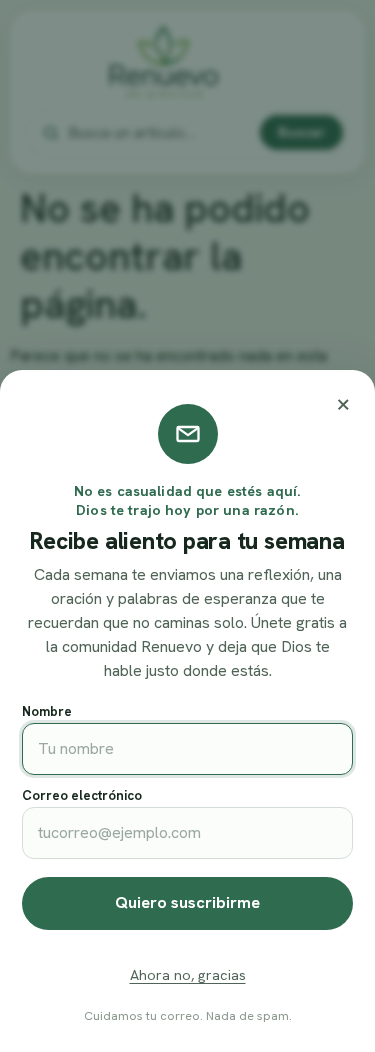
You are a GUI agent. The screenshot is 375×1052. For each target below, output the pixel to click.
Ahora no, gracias (188, 975)
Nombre (47, 711)
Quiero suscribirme (187, 902)
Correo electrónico (82, 795)
